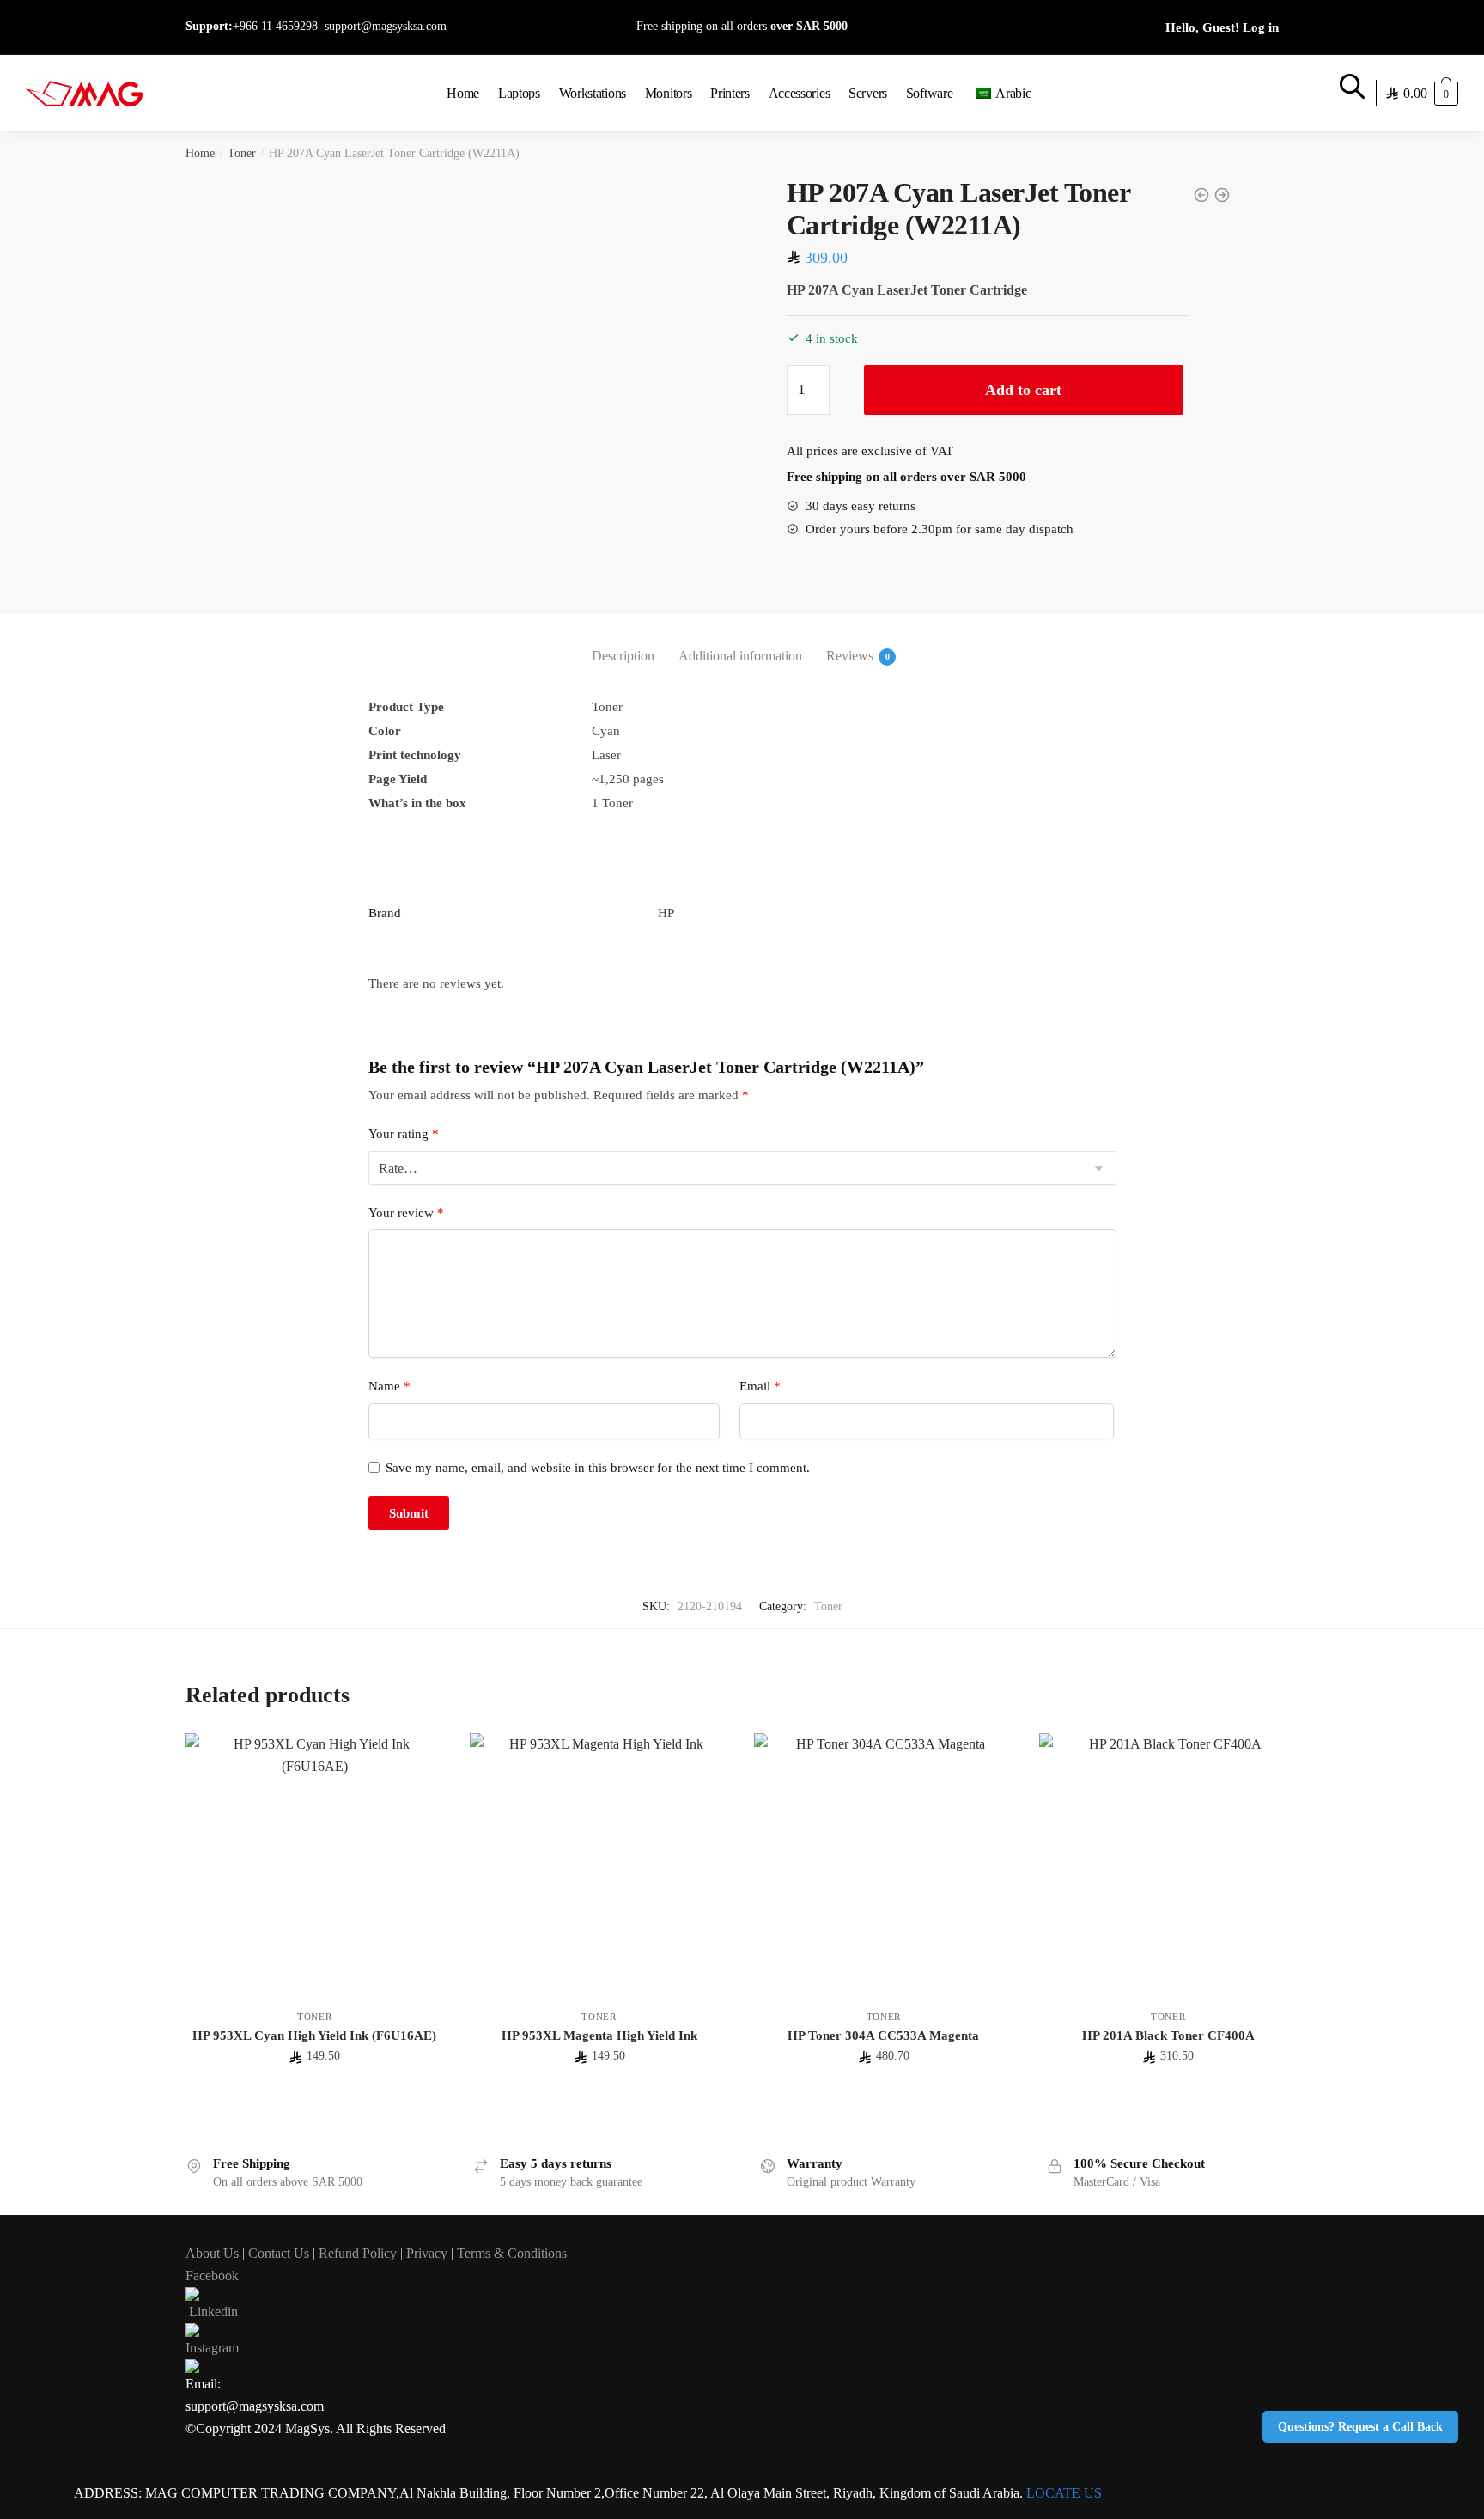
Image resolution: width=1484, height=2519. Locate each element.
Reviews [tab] (850, 656)
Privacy (427, 2253)
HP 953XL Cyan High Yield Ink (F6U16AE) (314, 2035)
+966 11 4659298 (275, 26)
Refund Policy (358, 2253)
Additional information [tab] (740, 656)
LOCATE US (1064, 2493)
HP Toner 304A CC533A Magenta (883, 2035)
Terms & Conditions (512, 2253)
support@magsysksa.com (386, 26)
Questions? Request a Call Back (1360, 2427)
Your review (406, 1213)
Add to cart (1023, 390)
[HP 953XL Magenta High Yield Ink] (599, 1862)
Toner (242, 153)
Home (200, 153)
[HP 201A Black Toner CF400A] (1168, 1862)
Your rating (404, 1134)
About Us (212, 2253)
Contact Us (279, 2253)
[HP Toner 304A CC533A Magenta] (883, 1862)
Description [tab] (623, 656)
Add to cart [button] (314, 2106)
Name (389, 1386)
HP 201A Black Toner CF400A (1168, 2035)
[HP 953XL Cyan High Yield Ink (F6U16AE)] (315, 1862)
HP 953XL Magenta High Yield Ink (599, 2035)
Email (760, 1386)
